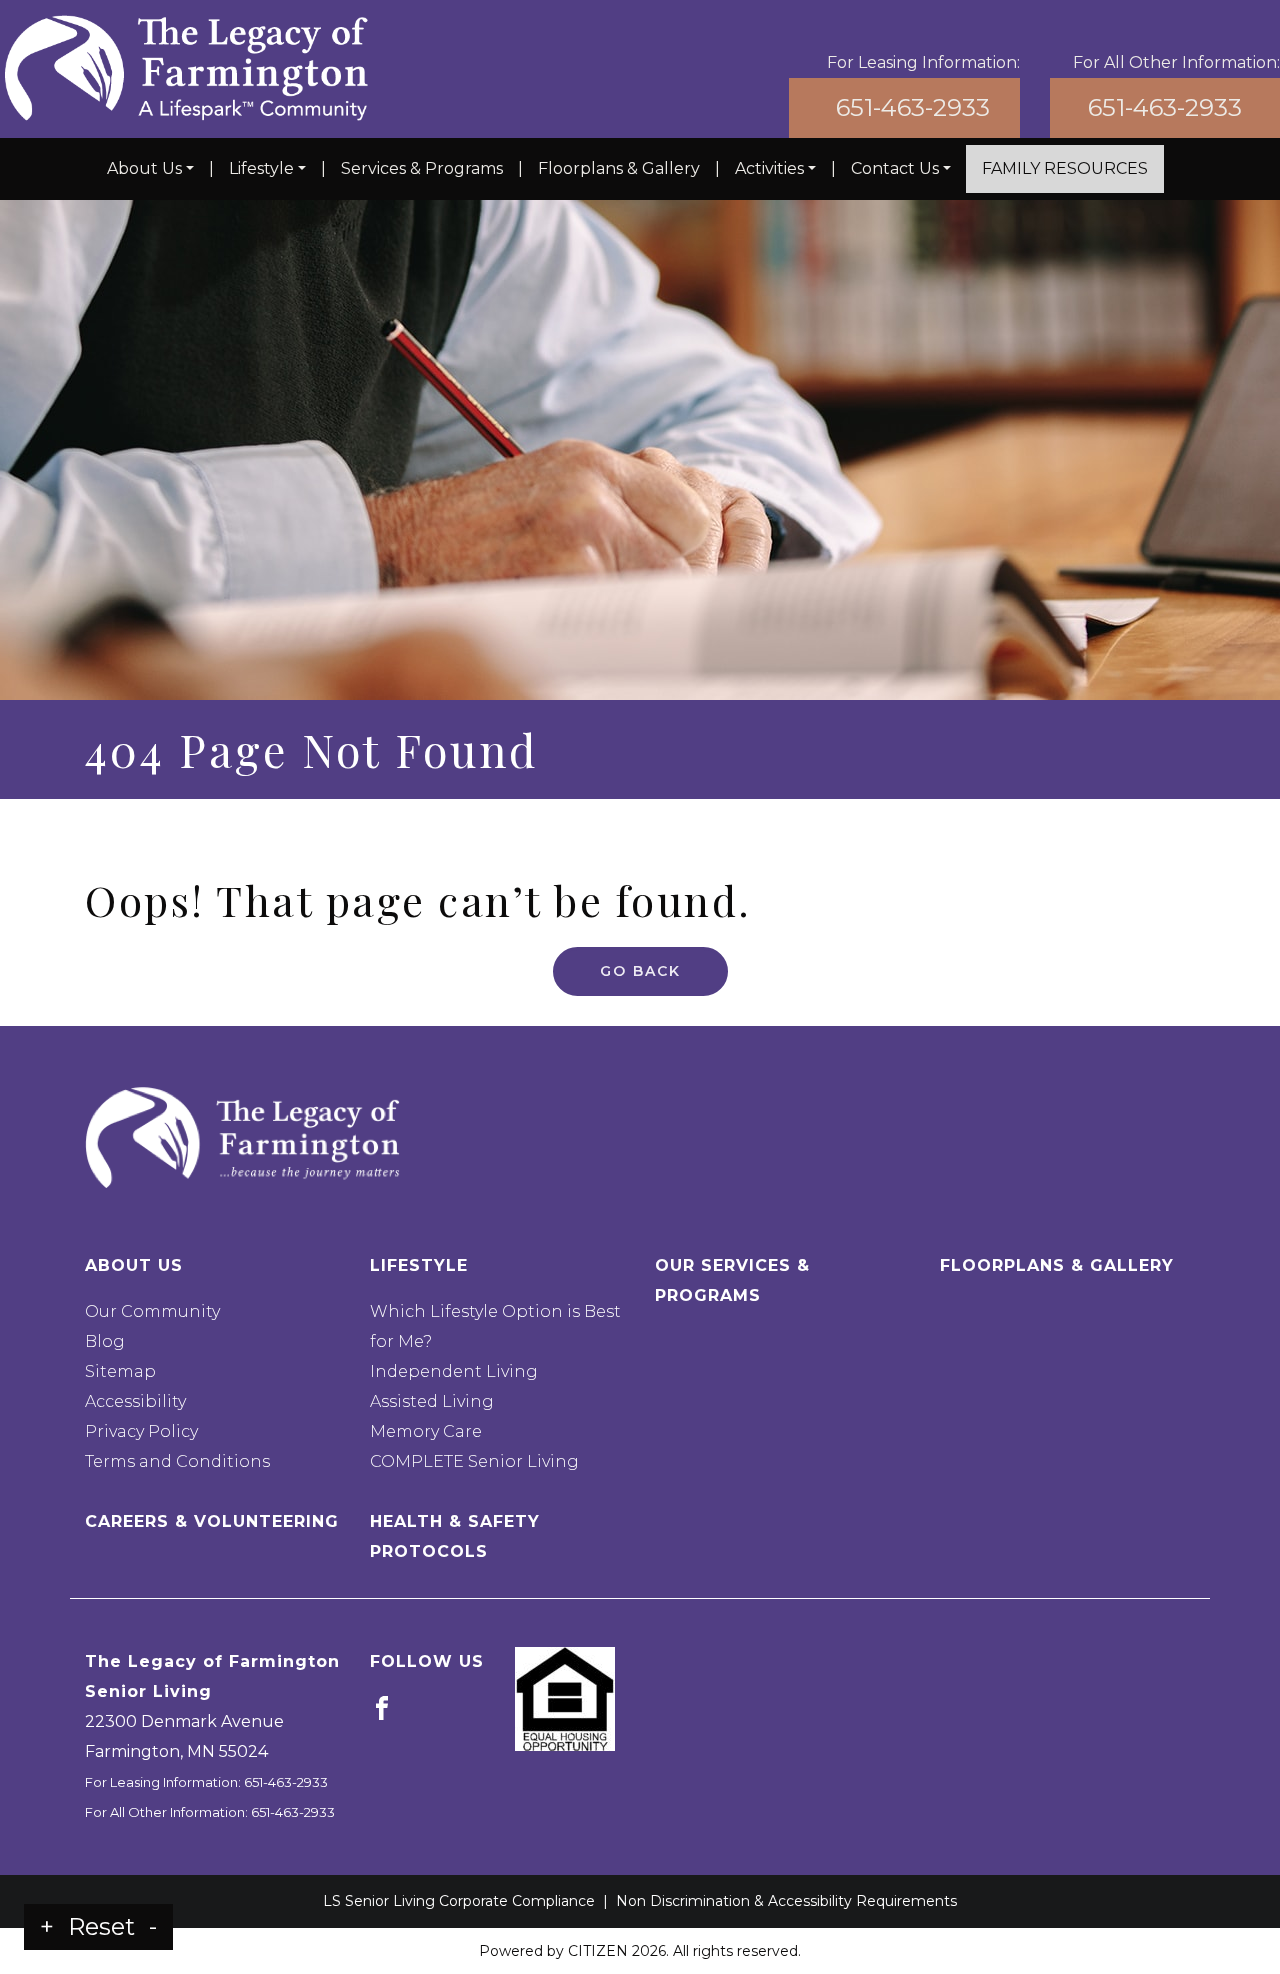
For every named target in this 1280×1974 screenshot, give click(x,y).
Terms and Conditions (177, 1461)
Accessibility (135, 1401)
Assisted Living (432, 1401)
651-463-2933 (913, 107)
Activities (769, 168)
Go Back (640, 971)
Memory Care (426, 1431)
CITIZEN (598, 1951)
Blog (105, 1341)
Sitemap (120, 1371)
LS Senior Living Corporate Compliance (459, 1901)
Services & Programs (422, 168)
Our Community (152, 1311)
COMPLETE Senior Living (474, 1461)
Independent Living (454, 1371)
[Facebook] (382, 1707)
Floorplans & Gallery (619, 168)
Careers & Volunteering (212, 1521)
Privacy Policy (141, 1431)
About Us (144, 168)
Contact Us (895, 168)
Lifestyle (261, 168)
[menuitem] (150, 169)
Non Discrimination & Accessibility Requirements (786, 1901)
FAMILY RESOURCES (1065, 168)
